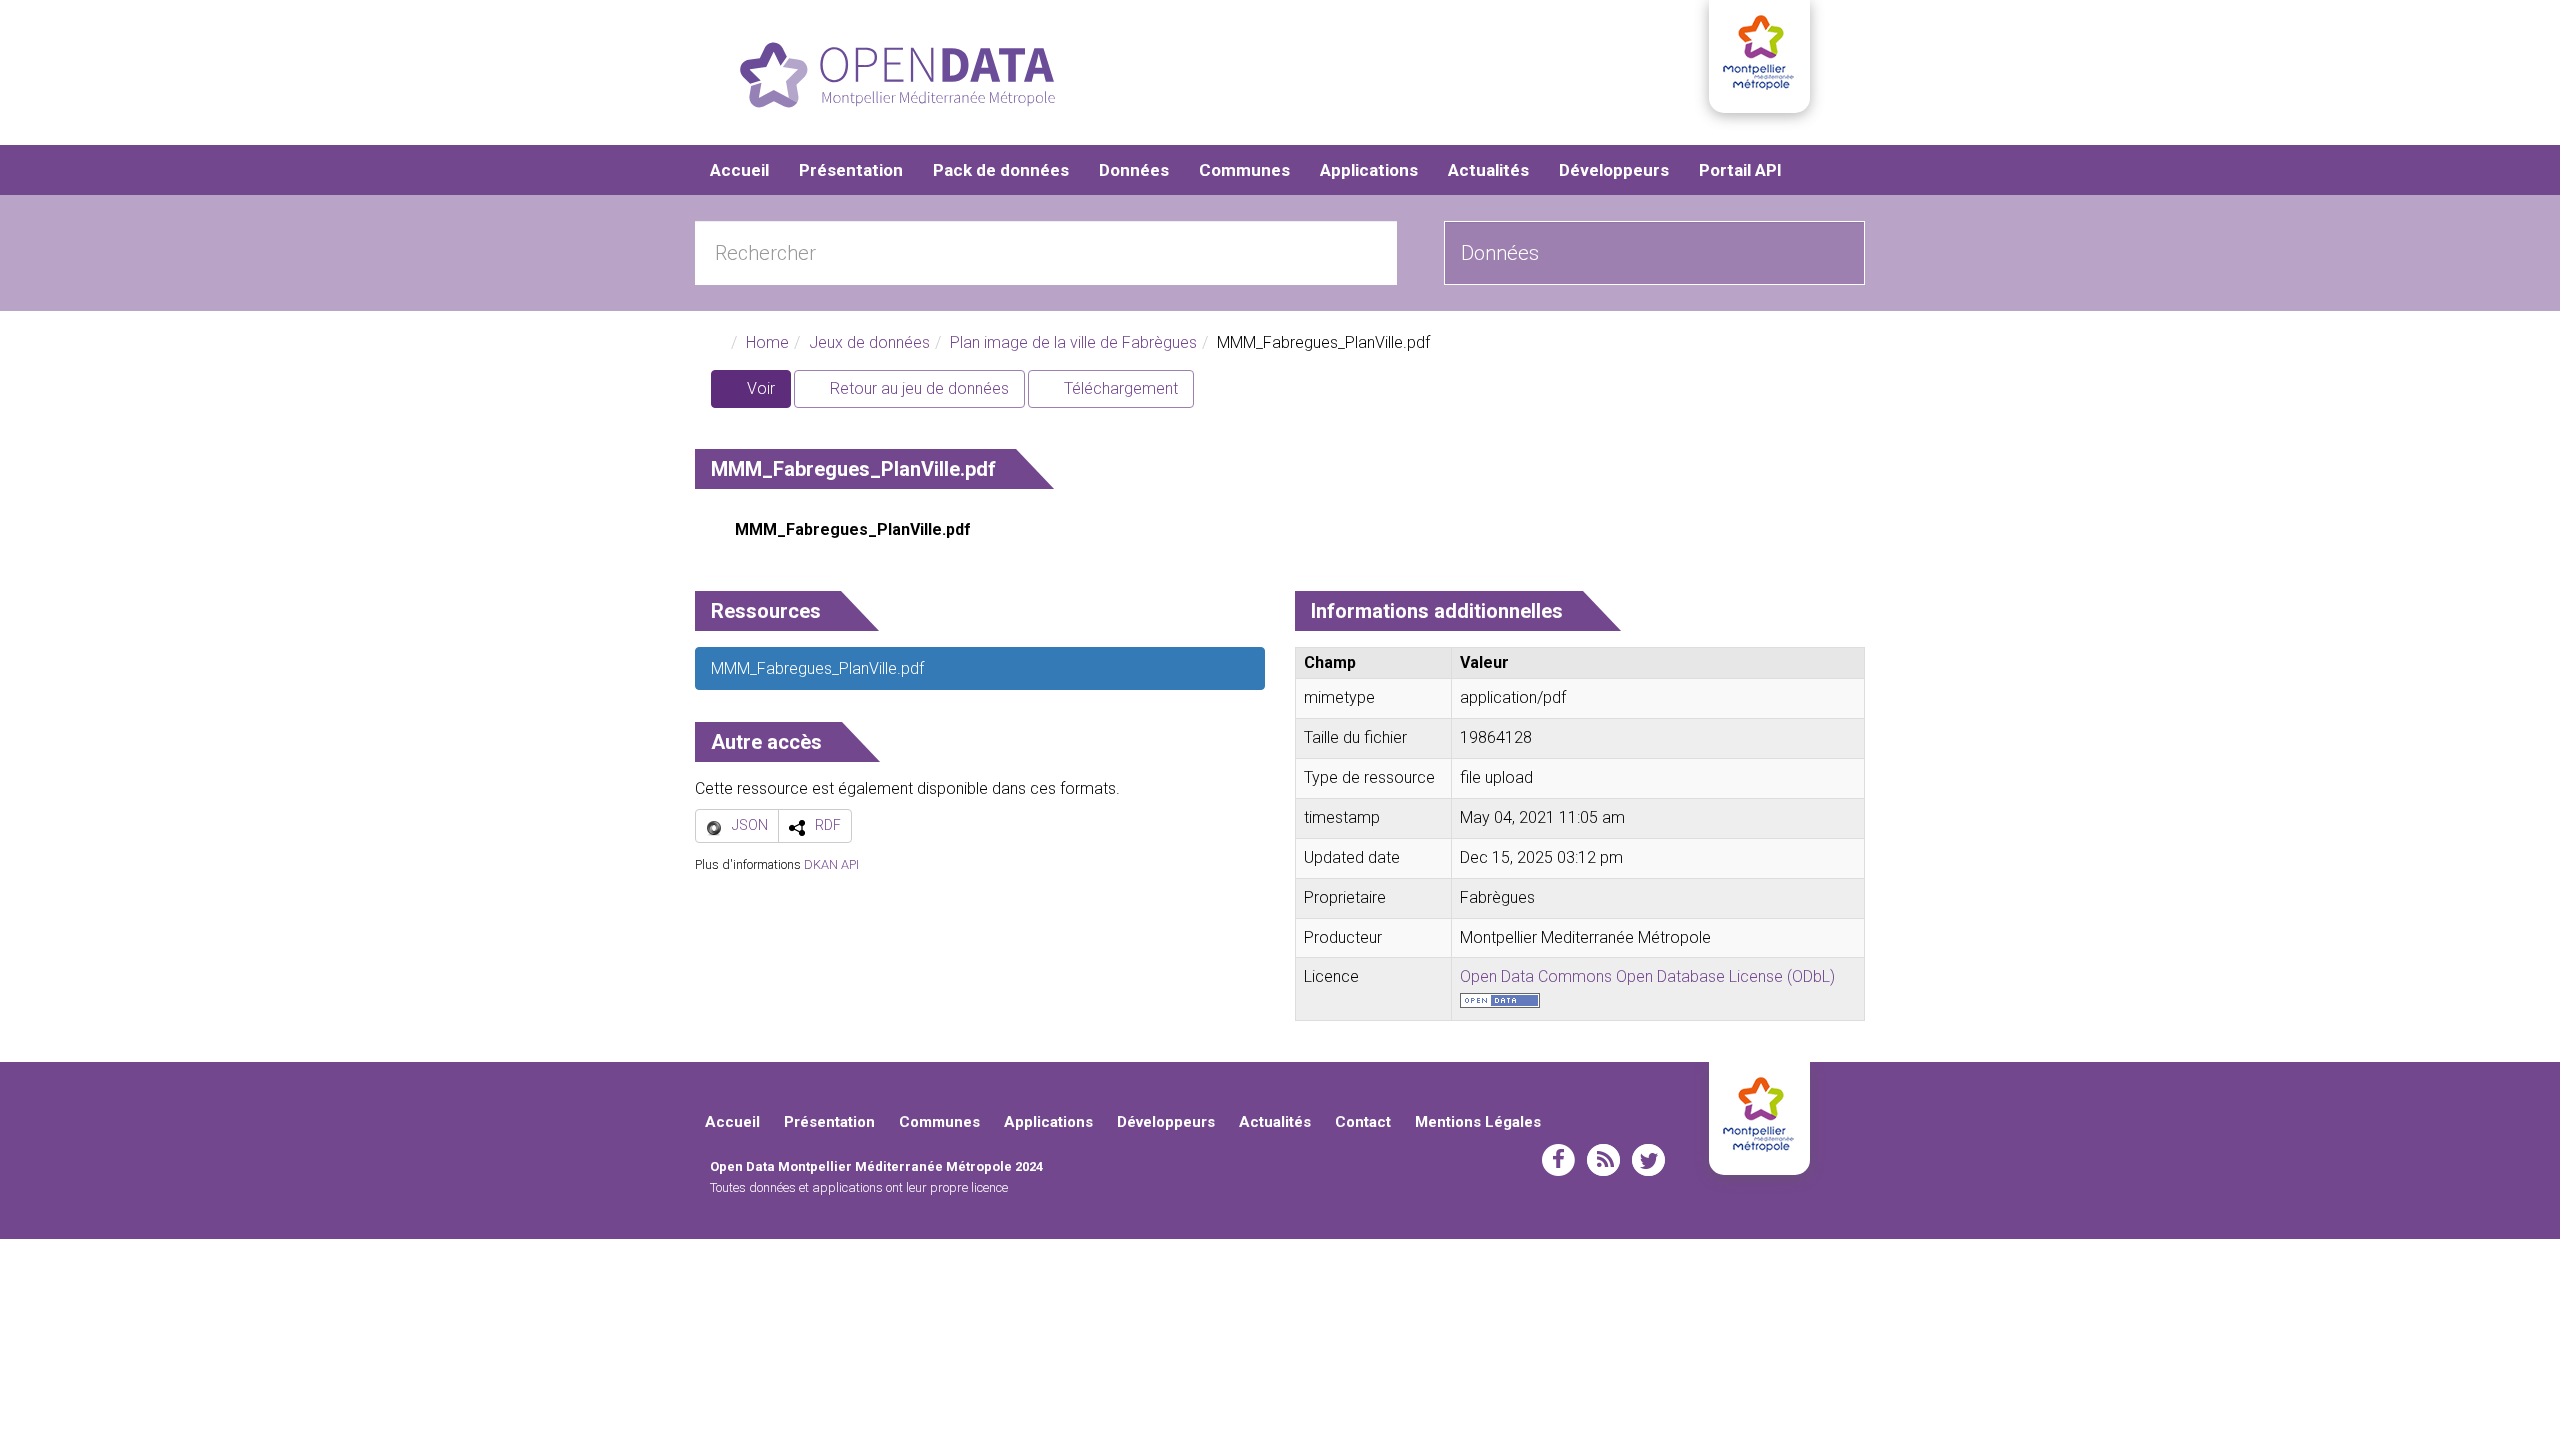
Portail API (1740, 170)
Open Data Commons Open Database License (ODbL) (1647, 976)
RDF (828, 825)
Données (1134, 170)
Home (767, 342)
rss (1603, 1160)
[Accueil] (897, 75)
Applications (1369, 170)
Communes (1244, 170)
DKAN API (831, 864)
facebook (1558, 1160)
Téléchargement (1119, 388)
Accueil (739, 170)
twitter (1648, 1160)
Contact (1363, 1122)
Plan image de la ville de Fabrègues (1073, 342)
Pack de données (1001, 170)
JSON (750, 825)
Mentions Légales (1478, 1122)
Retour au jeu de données (917, 388)
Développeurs (1614, 170)
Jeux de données (869, 342)
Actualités (1488, 170)
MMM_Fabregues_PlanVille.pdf (853, 529)
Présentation (851, 170)
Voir (767, 393)
